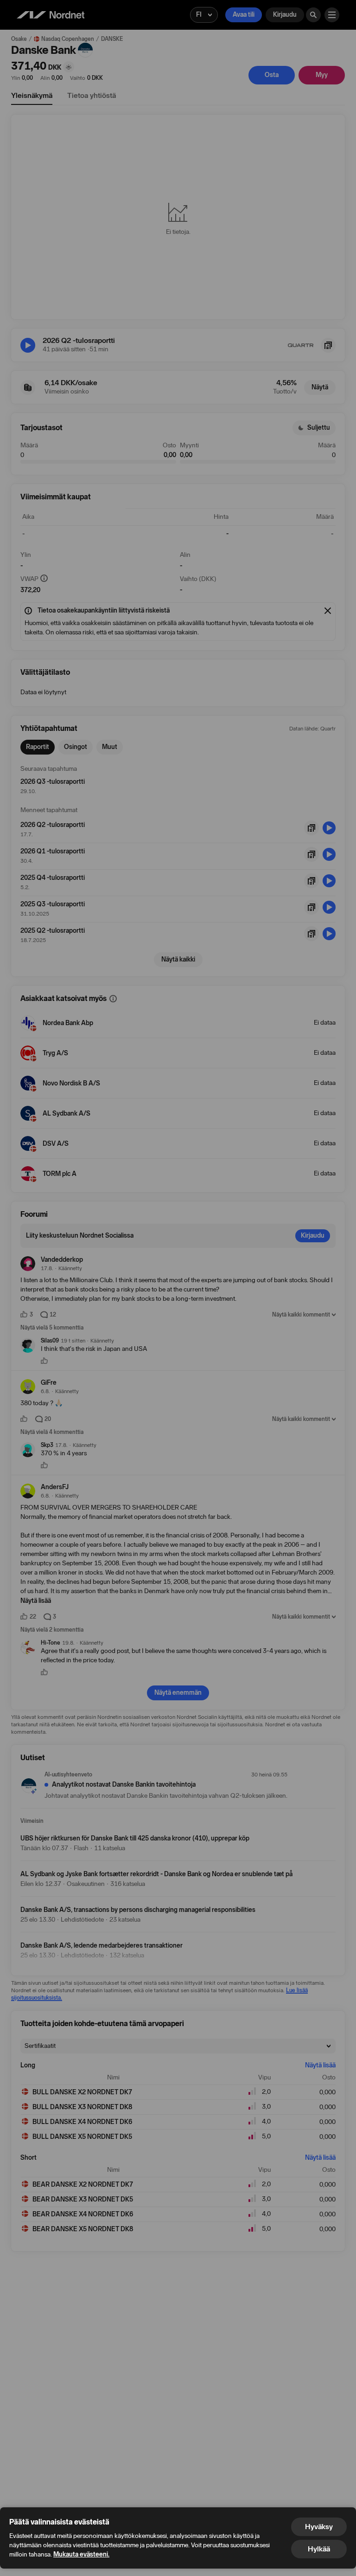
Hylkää (319, 2549)
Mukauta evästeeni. (81, 2554)
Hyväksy (319, 2527)
